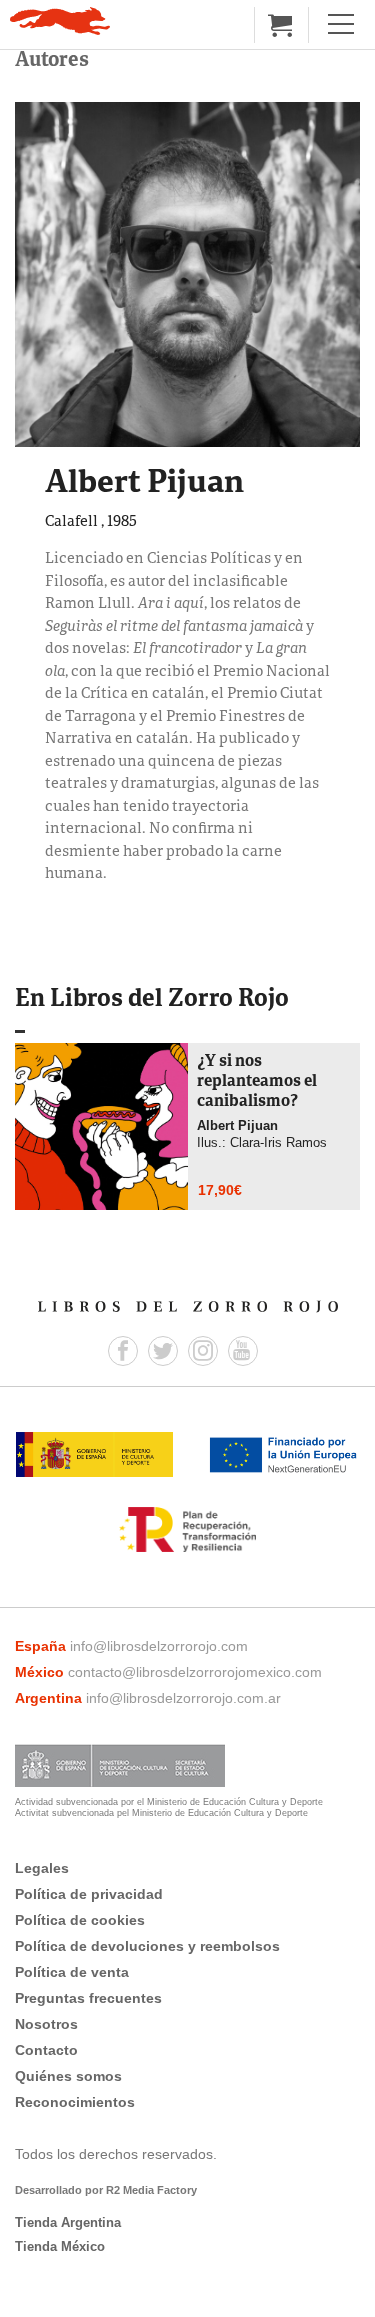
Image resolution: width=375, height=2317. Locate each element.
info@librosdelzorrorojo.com (159, 1646)
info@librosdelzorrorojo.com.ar (183, 1698)
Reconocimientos (75, 2102)
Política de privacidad (89, 1894)
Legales (42, 1868)
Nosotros (46, 2024)
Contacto (46, 2050)
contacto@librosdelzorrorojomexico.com (195, 1672)
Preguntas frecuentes (88, 1998)
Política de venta (72, 1972)
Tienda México (60, 2246)
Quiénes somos (68, 2076)
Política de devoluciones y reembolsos (147, 1946)
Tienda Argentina (68, 2222)
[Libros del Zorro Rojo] (60, 21)
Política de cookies (80, 1920)
